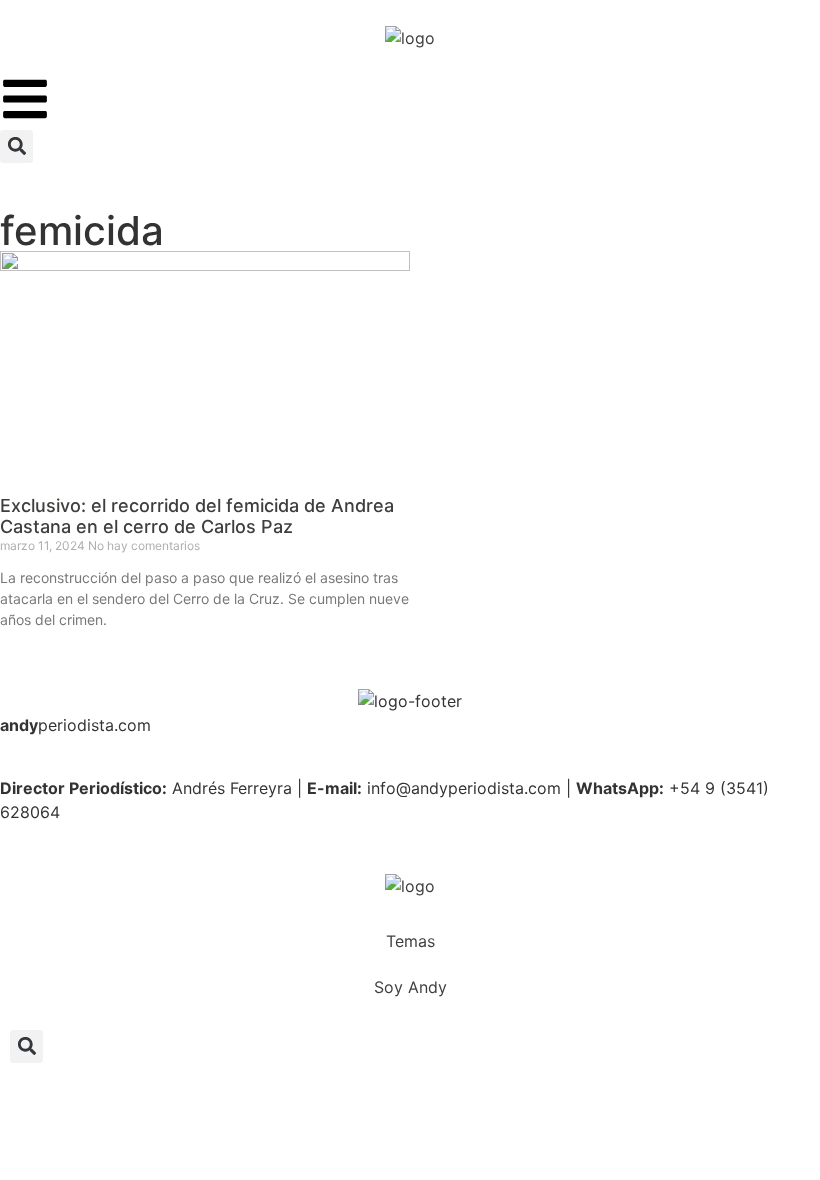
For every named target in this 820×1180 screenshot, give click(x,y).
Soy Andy (410, 987)
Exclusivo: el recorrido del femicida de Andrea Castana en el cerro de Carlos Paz (197, 516)
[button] (16, 146)
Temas (410, 941)
